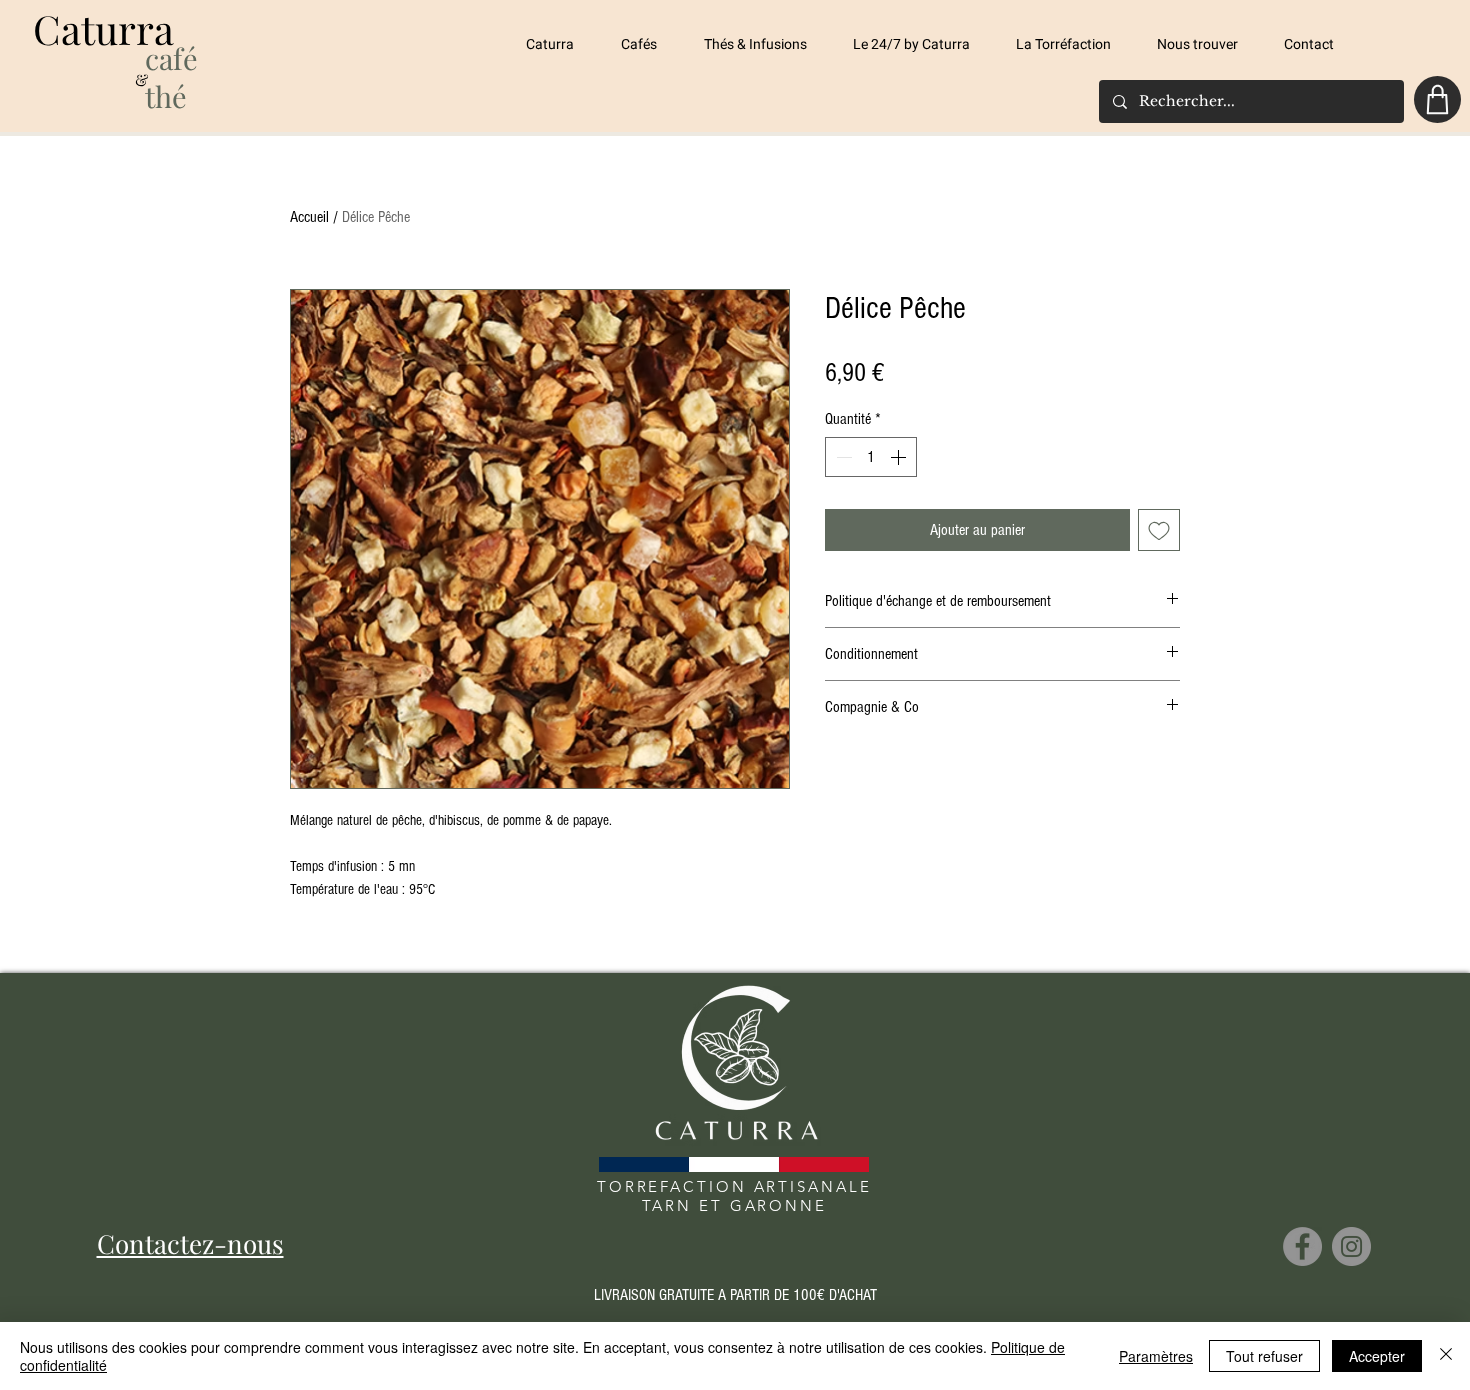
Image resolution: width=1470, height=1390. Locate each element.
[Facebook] (1302, 1246)
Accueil (309, 217)
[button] (647, 45)
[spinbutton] (871, 457)
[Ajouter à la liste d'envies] (1159, 530)
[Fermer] (1446, 1356)
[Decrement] (842, 457)
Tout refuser (1264, 1356)
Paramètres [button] (1156, 1356)
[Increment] (900, 457)
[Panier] (1437, 99)
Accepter (1377, 1356)
